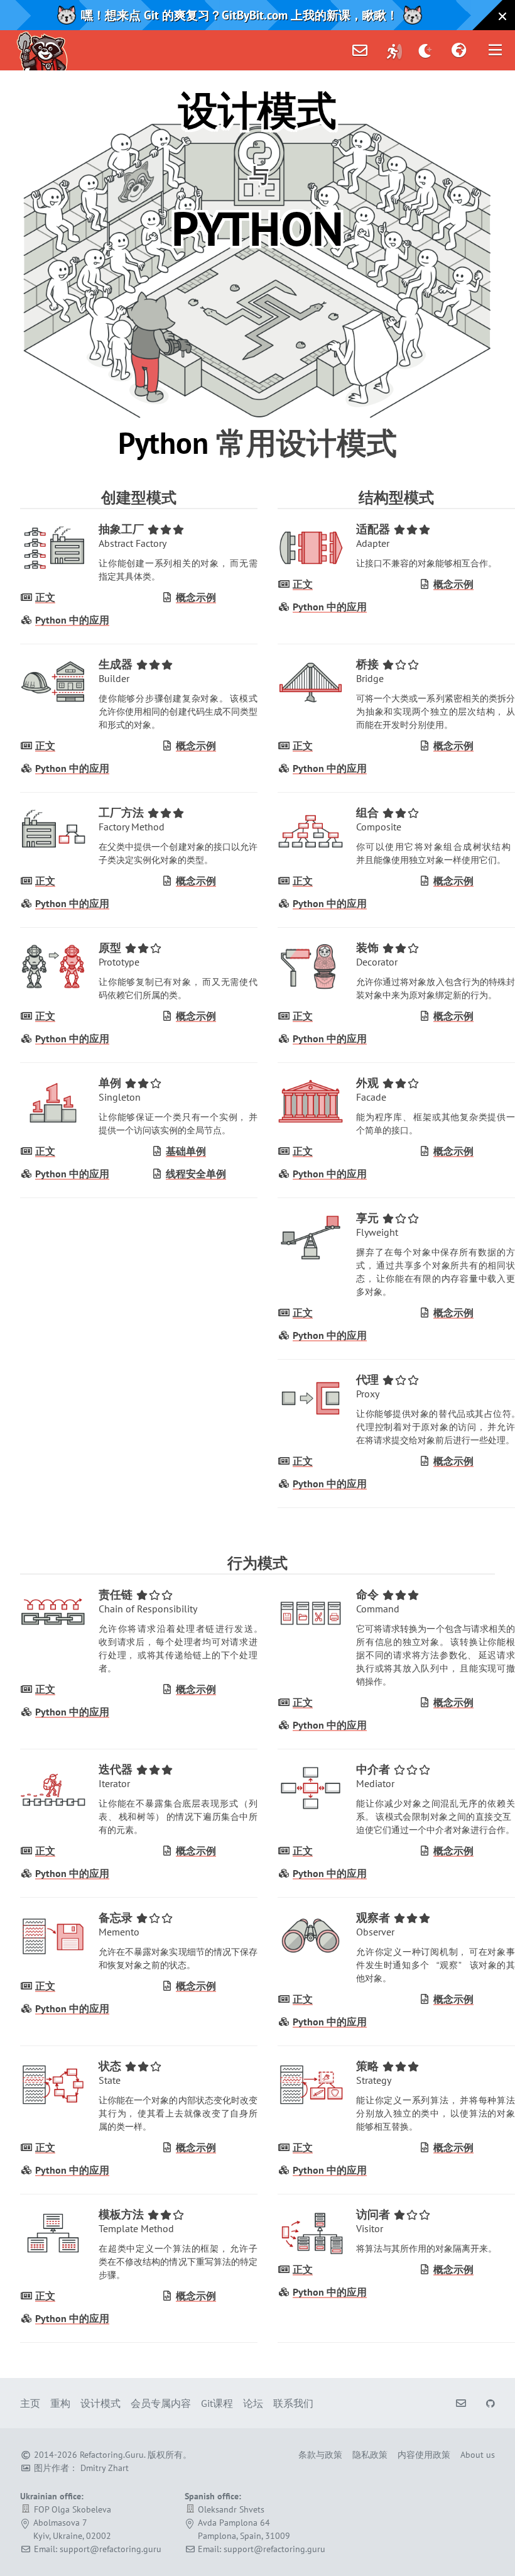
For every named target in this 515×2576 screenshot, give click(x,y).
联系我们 (293, 2403)
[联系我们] (360, 50)
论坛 (253, 2403)
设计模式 (100, 2403)
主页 (30, 2403)
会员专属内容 (161, 2403)
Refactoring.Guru (112, 2455)
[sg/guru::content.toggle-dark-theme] (426, 50)
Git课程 (217, 2403)
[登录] (394, 50)
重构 (60, 2403)
